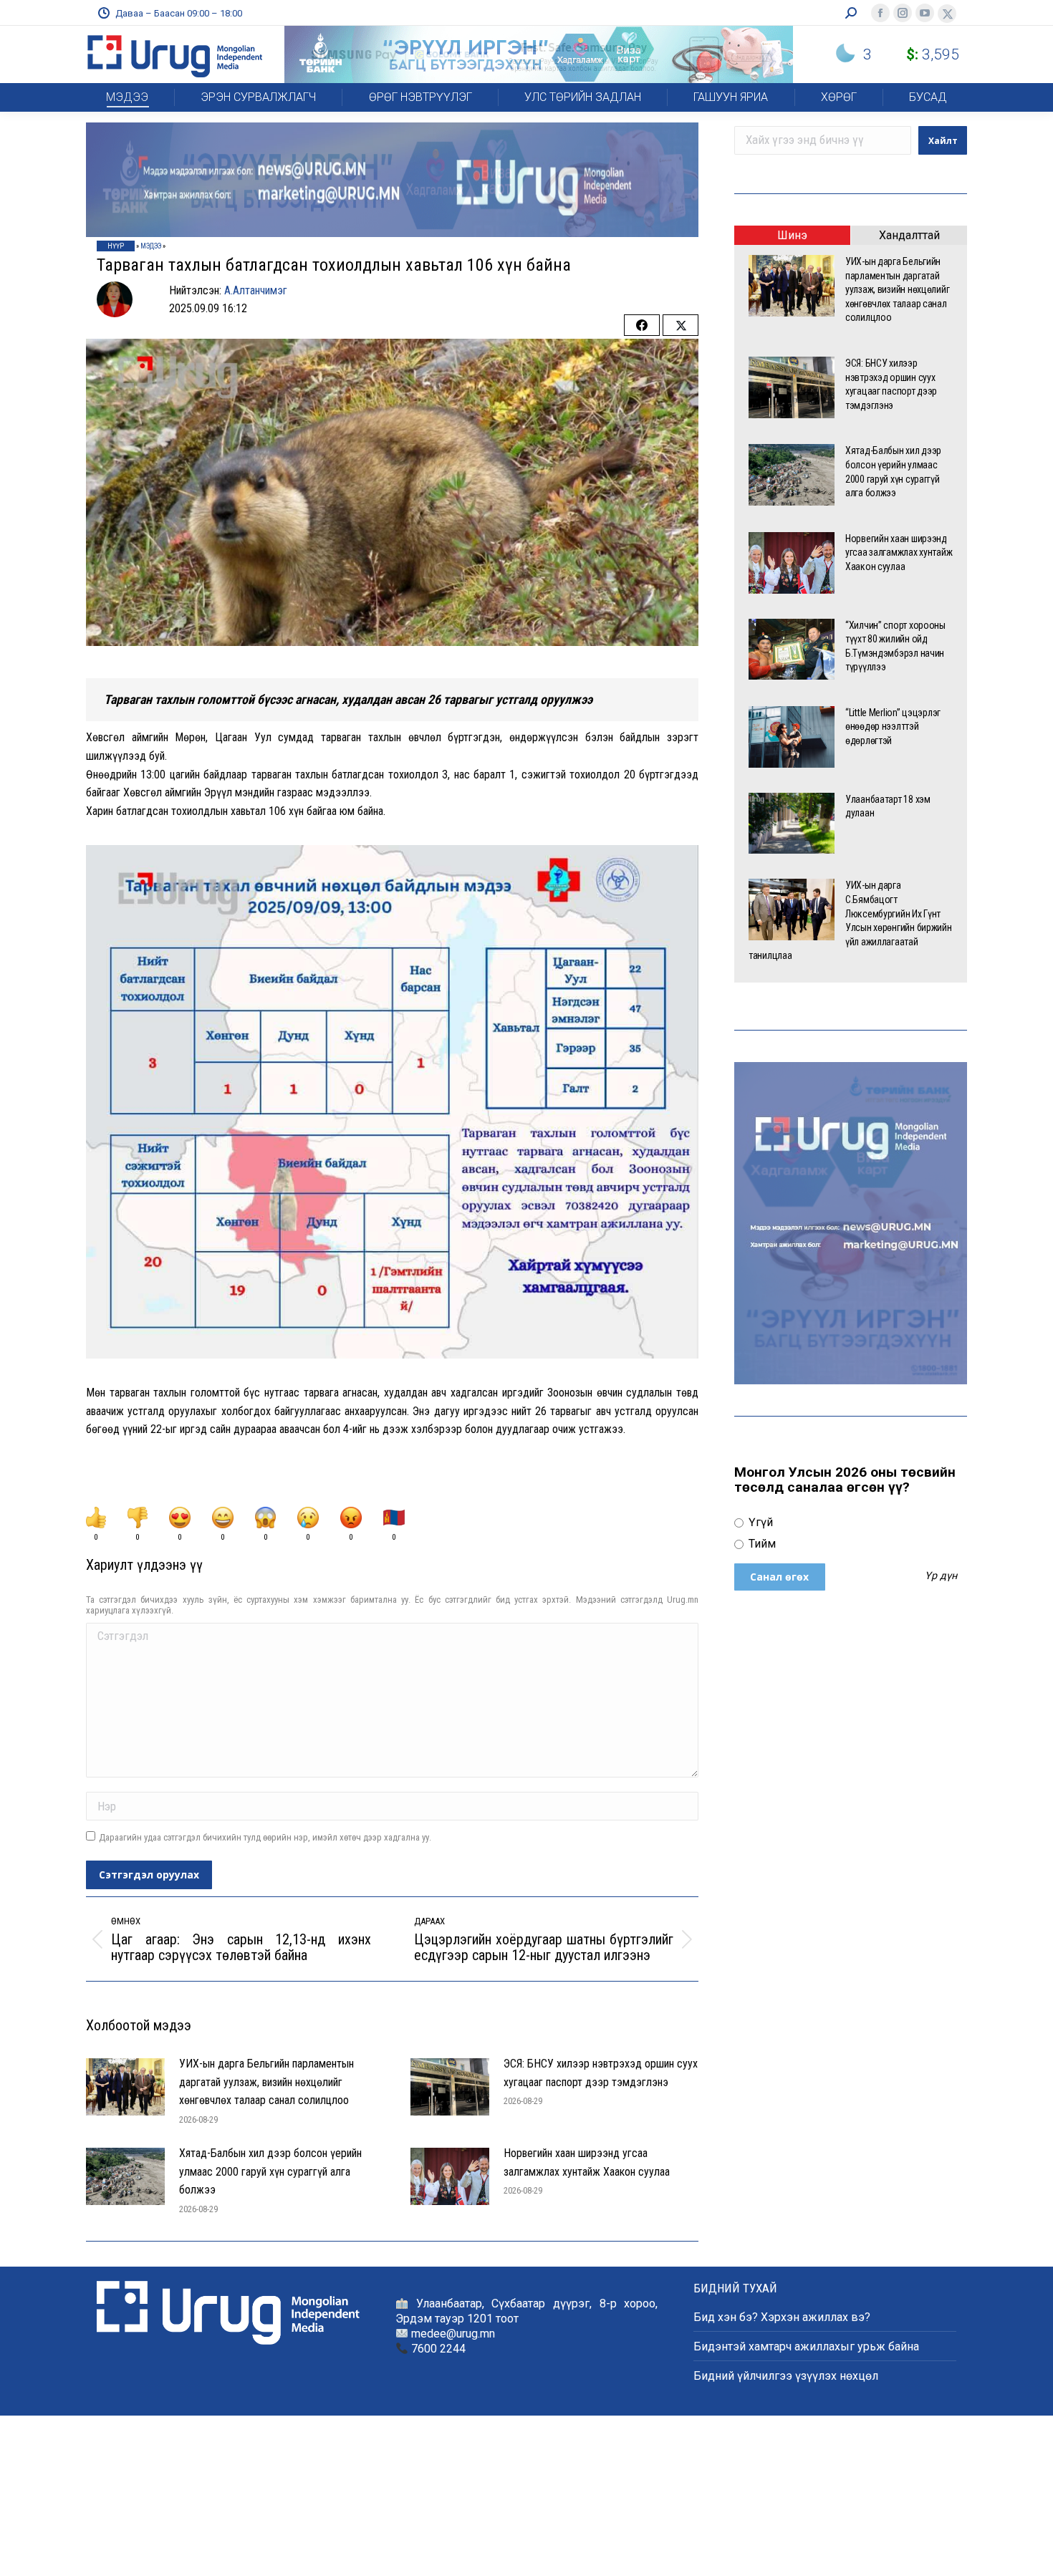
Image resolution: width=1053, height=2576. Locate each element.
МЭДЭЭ (151, 246)
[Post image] (125, 2087)
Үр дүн (941, 1576)
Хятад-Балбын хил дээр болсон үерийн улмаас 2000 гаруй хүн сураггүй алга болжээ (270, 2171)
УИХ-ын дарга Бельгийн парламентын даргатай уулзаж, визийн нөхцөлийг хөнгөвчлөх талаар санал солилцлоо (266, 2082)
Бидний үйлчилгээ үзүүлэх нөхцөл (786, 2376)
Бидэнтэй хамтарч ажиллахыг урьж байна (806, 2346)
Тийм (761, 1544)
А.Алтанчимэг (256, 290)
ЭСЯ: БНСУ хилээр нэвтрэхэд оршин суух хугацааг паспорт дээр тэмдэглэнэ (601, 2073)
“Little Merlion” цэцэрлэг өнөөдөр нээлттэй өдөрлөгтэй (893, 727)
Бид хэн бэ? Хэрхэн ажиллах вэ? (782, 2317)
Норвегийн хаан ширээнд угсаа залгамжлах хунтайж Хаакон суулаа (587, 2162)
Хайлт (943, 141)
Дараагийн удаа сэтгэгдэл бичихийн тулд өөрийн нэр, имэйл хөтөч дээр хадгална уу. (265, 1837)
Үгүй (759, 1522)
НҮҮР (116, 246)
